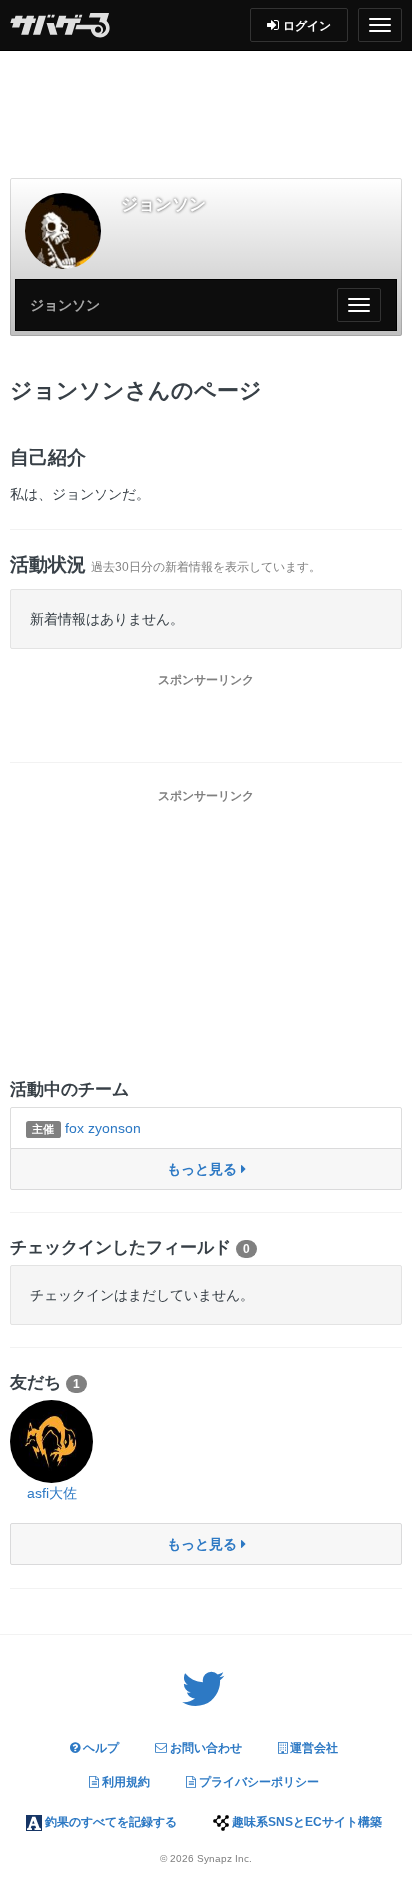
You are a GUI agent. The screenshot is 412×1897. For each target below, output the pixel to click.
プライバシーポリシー (257, 1782)
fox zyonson (86, 1128)
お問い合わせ (204, 1748)
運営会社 (312, 1748)
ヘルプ (99, 1748)
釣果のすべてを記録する (109, 1822)
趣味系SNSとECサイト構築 (305, 1822)
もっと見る (204, 1169)
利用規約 (124, 1782)
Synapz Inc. (224, 1858)
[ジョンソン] (63, 231)
